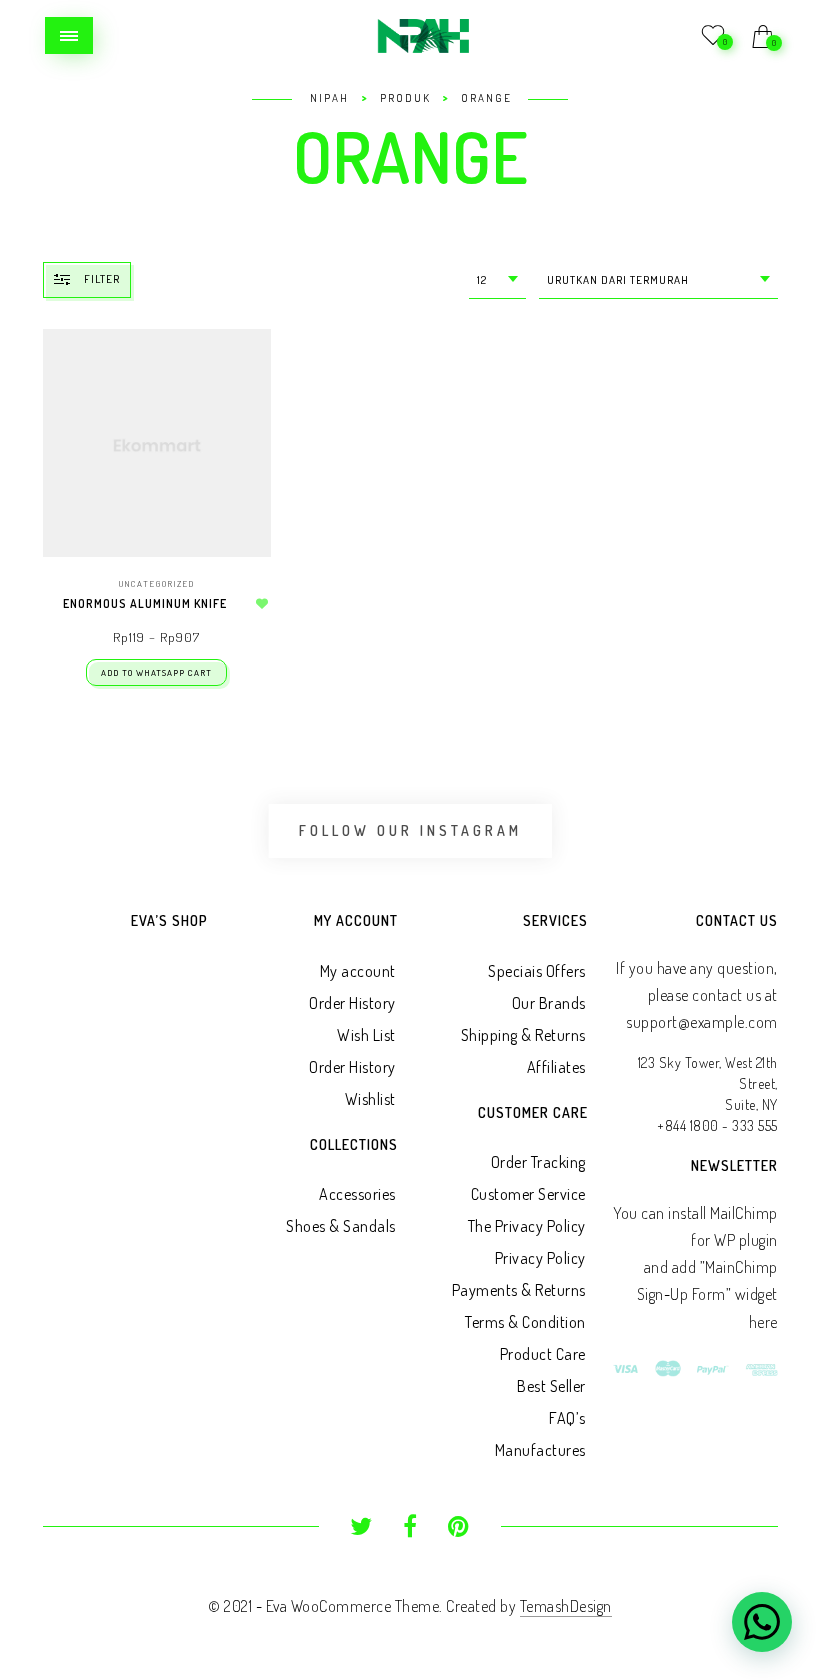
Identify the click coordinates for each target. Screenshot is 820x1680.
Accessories (357, 1194)
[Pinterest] (458, 1529)
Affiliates (556, 1067)
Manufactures (540, 1450)
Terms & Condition (525, 1322)
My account (358, 971)
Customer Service (528, 1194)
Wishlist (370, 1099)
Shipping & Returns (523, 1035)
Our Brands (549, 1003)
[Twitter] (361, 1529)
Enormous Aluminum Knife (145, 603)
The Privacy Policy (527, 1226)
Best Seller (551, 1386)
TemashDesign (566, 1606)
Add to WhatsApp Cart (156, 672)
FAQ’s (567, 1418)
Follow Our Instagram (410, 830)
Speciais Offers (537, 971)
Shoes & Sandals (341, 1226)
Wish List (366, 1035)
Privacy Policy (540, 1258)
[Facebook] (410, 1529)
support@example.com (702, 1022)
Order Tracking (538, 1162)
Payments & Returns (519, 1290)
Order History (352, 1003)
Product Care (543, 1354)
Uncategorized (157, 583)
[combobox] (497, 280)
